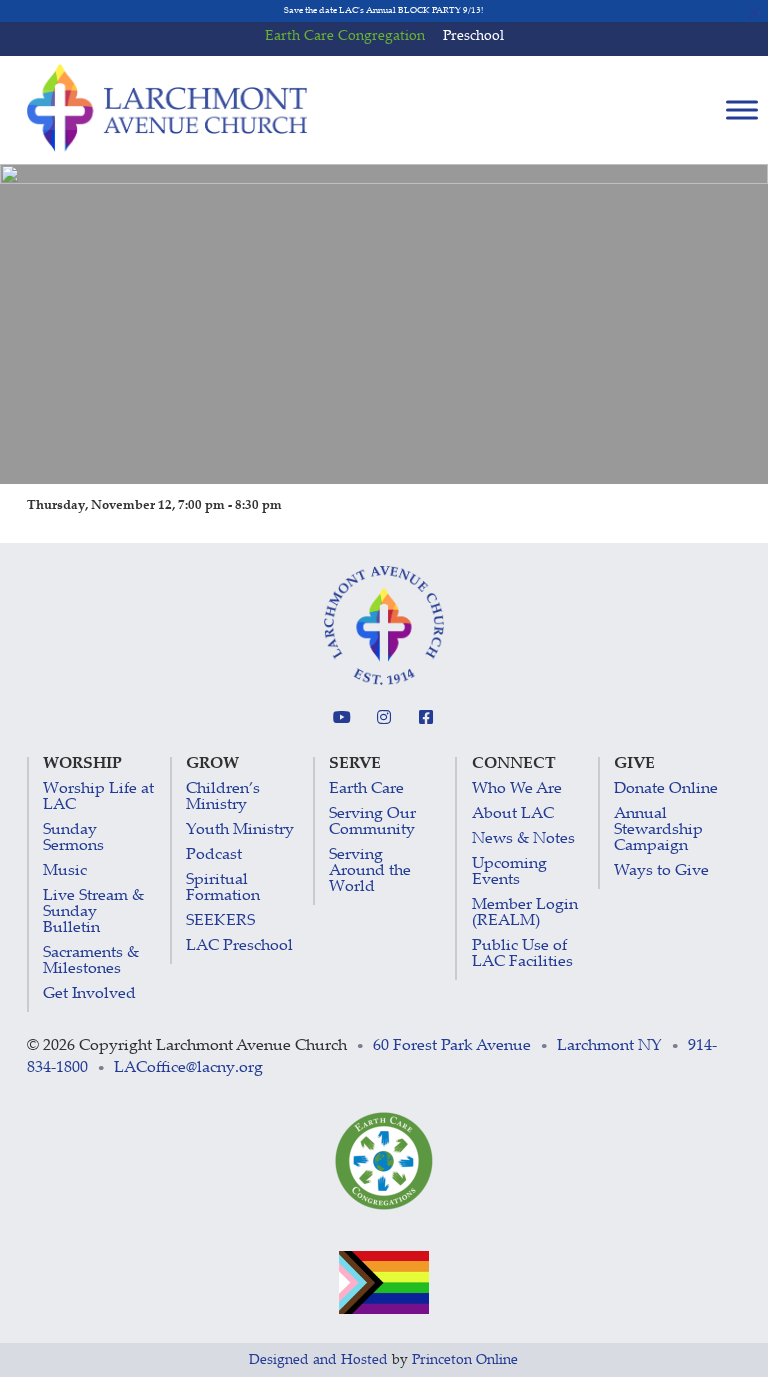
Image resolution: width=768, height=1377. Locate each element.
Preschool (473, 37)
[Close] (755, 12)
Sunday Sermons (73, 838)
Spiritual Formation (223, 888)
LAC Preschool (239, 946)
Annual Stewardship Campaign (658, 830)
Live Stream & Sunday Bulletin (93, 912)
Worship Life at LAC (98, 797)
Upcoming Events (509, 872)
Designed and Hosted (318, 1361)
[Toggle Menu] (742, 109)
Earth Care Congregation (345, 37)
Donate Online (666, 789)
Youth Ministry (240, 830)
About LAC (513, 814)
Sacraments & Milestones (91, 961)
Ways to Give (661, 871)
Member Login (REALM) (525, 913)
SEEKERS (220, 921)
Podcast (214, 855)
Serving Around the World (370, 871)
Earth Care (366, 789)
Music (65, 871)
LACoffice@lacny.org (188, 1068)
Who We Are (517, 789)
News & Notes (523, 839)
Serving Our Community (372, 822)
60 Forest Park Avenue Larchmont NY (517, 1046)
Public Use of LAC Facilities (522, 954)
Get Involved (89, 994)
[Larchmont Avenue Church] (167, 108)
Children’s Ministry (223, 797)
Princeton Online (465, 1361)
